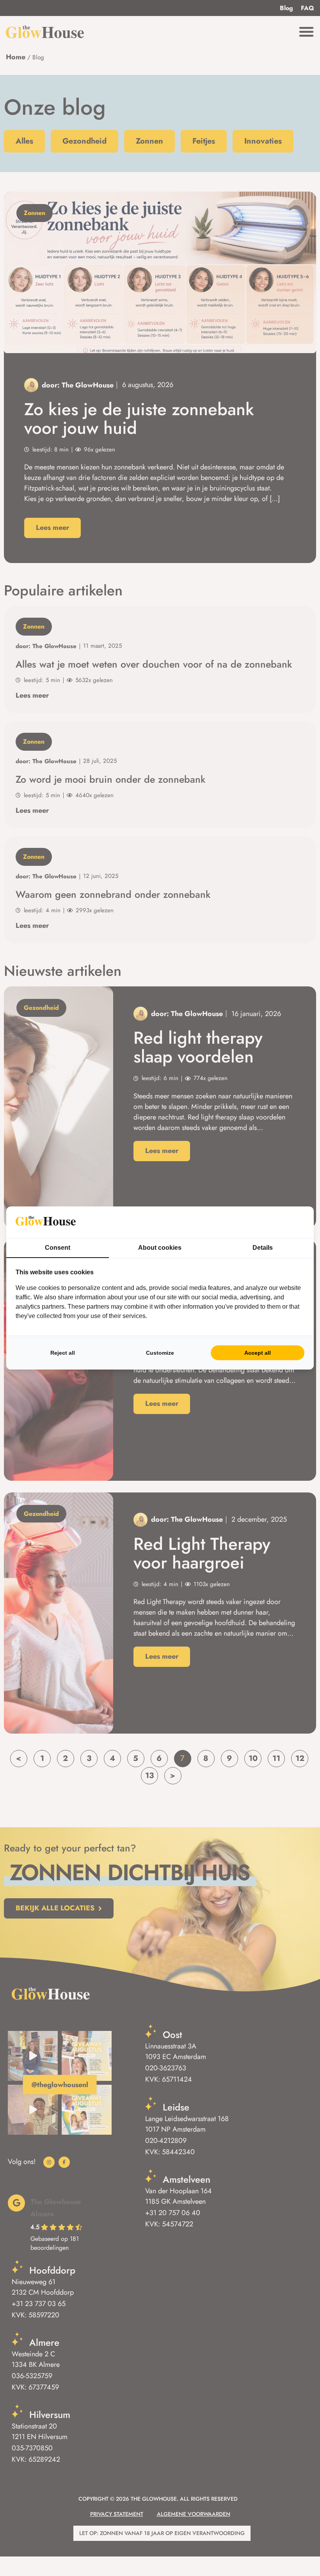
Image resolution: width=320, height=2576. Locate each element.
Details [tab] (263, 1248)
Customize (160, 1353)
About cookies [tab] (160, 1248)
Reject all (63, 1353)
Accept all (258, 1353)
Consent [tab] (58, 1248)
